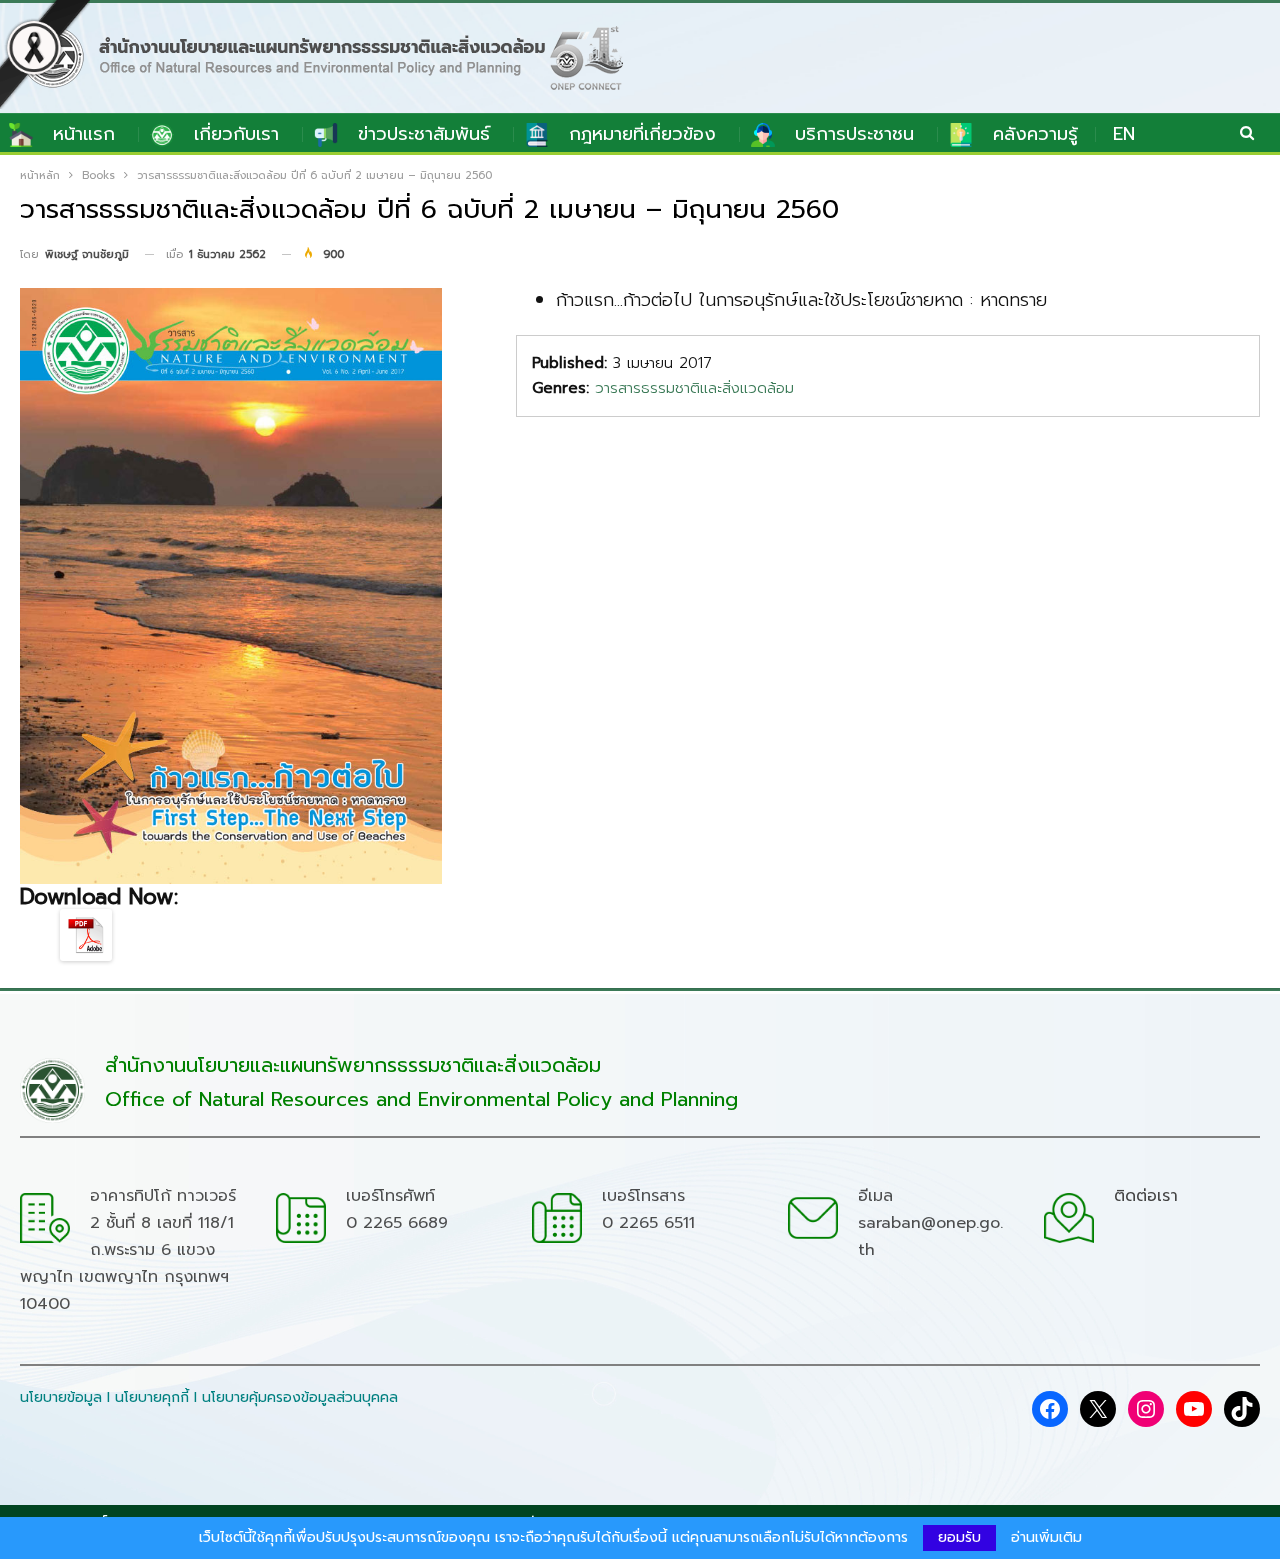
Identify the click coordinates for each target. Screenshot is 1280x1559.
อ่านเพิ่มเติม (1046, 1538)
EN (1124, 134)
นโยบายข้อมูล (61, 1397)
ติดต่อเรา (1146, 1196)
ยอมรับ (959, 1537)
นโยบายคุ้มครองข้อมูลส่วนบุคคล (300, 1397)
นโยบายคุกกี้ (152, 1397)
